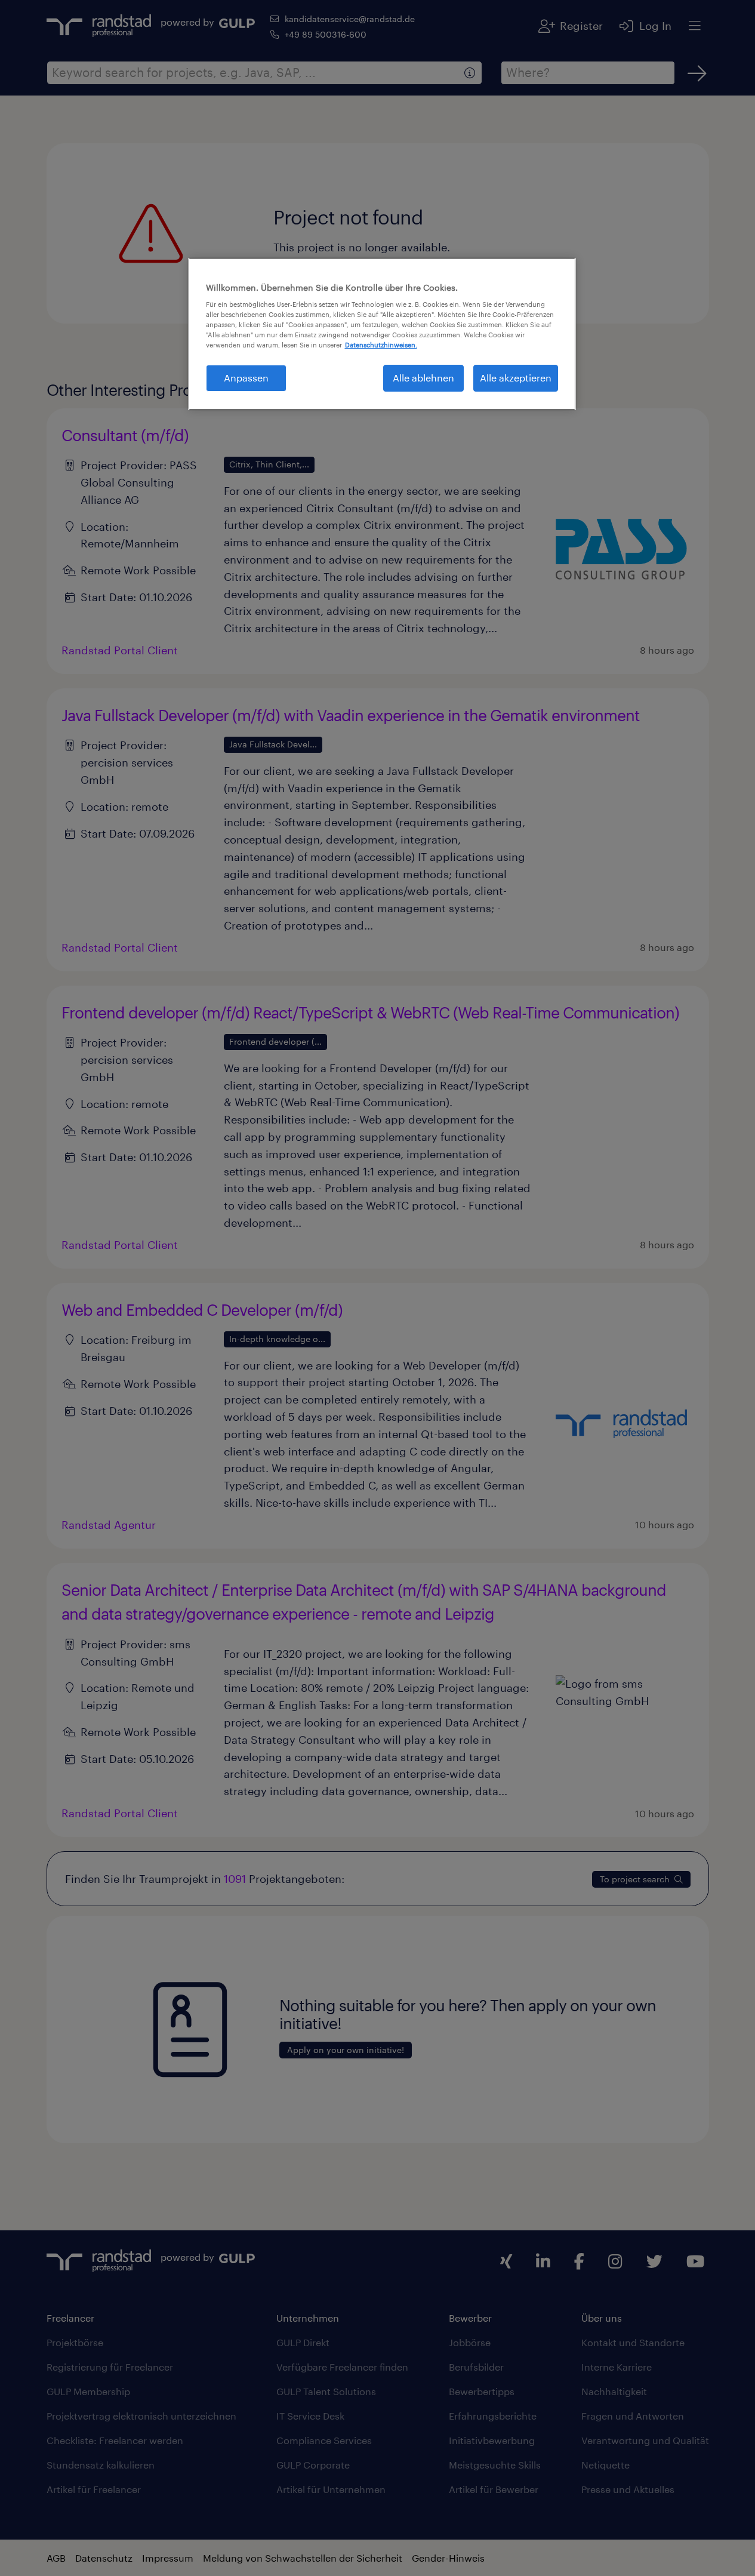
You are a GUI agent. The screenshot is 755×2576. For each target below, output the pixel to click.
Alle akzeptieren (516, 378)
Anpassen (246, 378)
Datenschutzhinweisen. (381, 345)
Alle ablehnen (423, 378)
